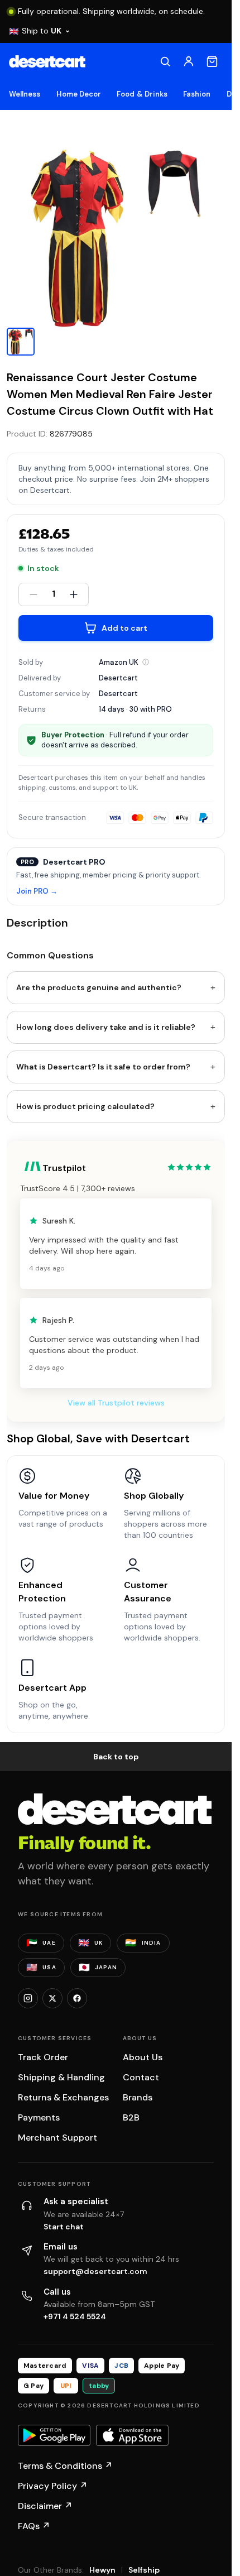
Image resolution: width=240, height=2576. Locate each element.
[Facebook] (77, 1998)
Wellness (25, 94)
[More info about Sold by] (146, 662)
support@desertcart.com (95, 2271)
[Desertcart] (47, 61)
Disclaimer (45, 2506)
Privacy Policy (53, 2486)
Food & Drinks (142, 94)
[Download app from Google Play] (54, 2435)
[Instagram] (28, 1998)
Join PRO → (37, 892)
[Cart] (212, 61)
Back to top (116, 1757)
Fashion (197, 94)
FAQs (34, 2526)
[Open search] (165, 61)
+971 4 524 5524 (75, 2316)
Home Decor (79, 94)
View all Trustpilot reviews (116, 1403)
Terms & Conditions (65, 2466)
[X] (52, 1998)
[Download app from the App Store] (132, 2435)
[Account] (189, 61)
